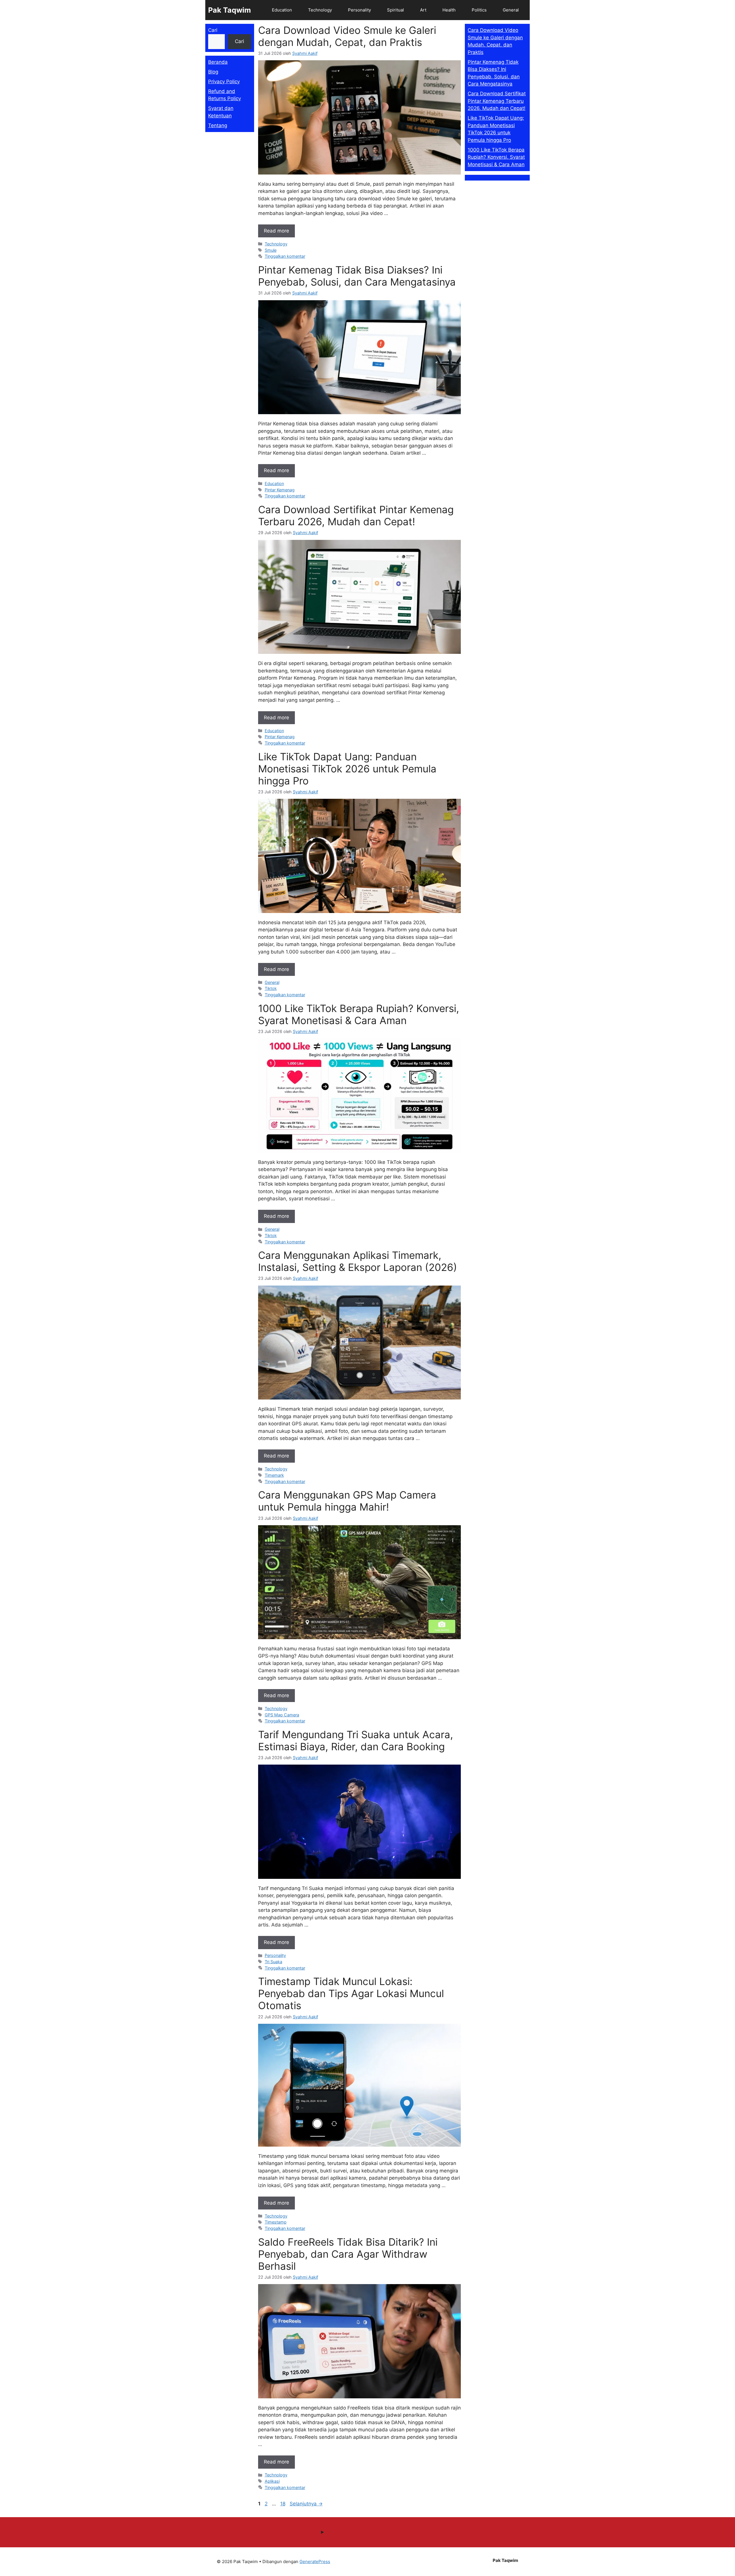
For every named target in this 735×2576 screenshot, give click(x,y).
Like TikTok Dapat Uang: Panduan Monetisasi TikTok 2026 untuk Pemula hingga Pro (347, 769)
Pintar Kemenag (280, 490)
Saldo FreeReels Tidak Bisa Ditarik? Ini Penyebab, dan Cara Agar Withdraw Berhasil (348, 2254)
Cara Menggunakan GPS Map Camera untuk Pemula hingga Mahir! (347, 1501)
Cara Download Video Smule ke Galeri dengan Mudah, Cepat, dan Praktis (347, 36)
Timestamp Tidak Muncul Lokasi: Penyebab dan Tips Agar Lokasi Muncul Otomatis (351, 1993)
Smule (271, 250)
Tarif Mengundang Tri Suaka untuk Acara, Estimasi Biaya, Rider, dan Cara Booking (356, 1740)
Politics (479, 10)
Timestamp (276, 2222)
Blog (213, 72)
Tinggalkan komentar (285, 256)
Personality (359, 10)
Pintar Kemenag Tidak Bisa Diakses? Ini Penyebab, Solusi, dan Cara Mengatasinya (357, 276)
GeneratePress (315, 2562)
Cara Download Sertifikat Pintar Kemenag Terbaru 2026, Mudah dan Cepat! (356, 515)
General (511, 10)
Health (449, 10)
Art (423, 10)
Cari (213, 30)
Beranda (218, 62)
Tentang (218, 125)
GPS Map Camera (282, 1715)
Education (282, 10)
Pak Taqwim (230, 10)
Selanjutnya (306, 2504)
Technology (320, 10)
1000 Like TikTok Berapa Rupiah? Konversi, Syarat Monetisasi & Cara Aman (359, 1014)
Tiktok (271, 988)
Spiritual (395, 10)
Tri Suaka (273, 1962)
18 (283, 2504)
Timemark (274, 1475)
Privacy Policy (224, 82)
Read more (276, 231)
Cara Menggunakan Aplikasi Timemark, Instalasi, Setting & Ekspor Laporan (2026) (358, 1261)
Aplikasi (272, 2481)
